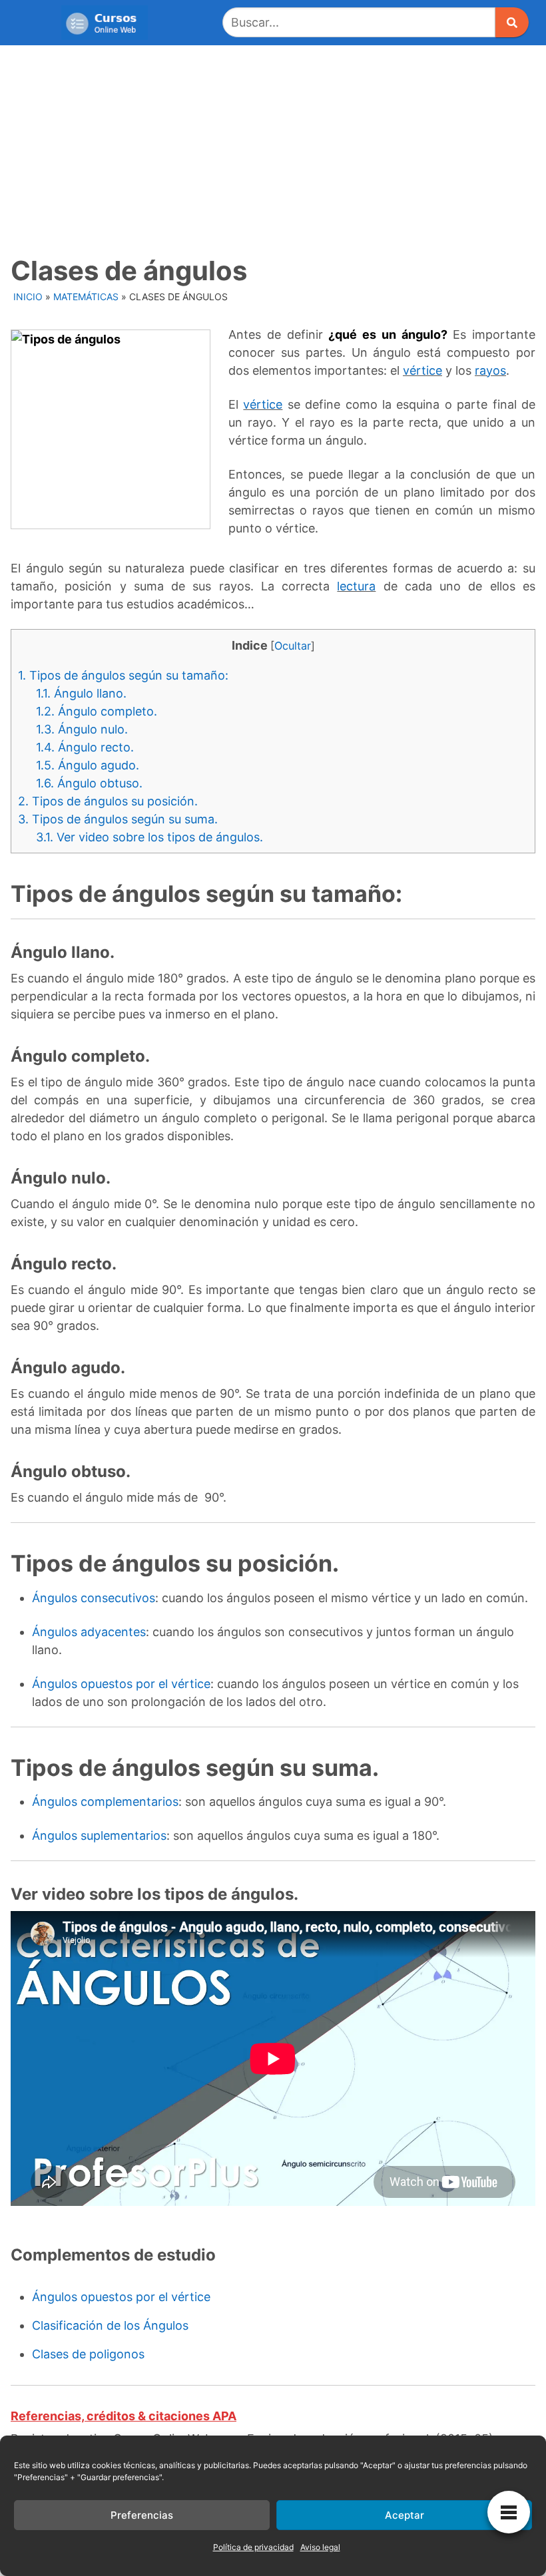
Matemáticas (86, 297)
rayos (490, 370)
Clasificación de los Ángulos (110, 2325)
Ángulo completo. (97, 711)
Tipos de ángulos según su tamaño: (123, 675)
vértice (422, 370)
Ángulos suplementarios (99, 1835)
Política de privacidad (253, 2547)
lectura (356, 586)
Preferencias (142, 2515)
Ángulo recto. (85, 747)
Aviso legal (320, 2547)
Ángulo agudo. (88, 765)
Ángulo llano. (83, 693)
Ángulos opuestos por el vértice (121, 1684)
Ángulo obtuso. (89, 783)
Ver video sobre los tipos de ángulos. (149, 837)
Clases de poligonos (88, 2354)
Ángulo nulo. (82, 729)
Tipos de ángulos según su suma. (118, 819)
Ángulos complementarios (105, 1802)
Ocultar (293, 646)
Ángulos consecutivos (94, 1598)
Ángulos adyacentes (89, 1632)
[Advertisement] (273, 145)
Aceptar (405, 2515)
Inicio (28, 297)
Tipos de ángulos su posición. (108, 801)
